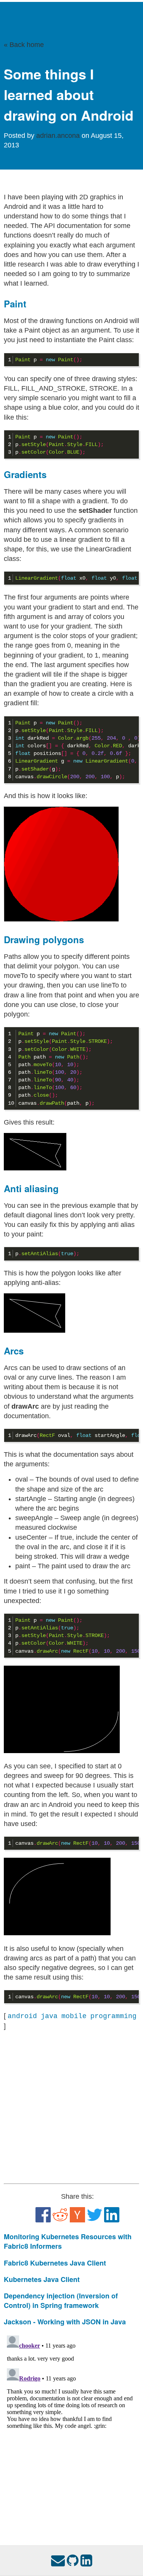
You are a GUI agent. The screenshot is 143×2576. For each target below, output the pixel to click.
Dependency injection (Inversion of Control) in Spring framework (61, 2300)
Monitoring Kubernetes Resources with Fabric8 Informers (68, 2241)
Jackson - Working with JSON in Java (65, 2322)
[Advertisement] (71, 2107)
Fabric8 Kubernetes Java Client (55, 2263)
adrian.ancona (59, 136)
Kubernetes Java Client (42, 2279)
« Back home (24, 45)
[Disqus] (71, 2428)
